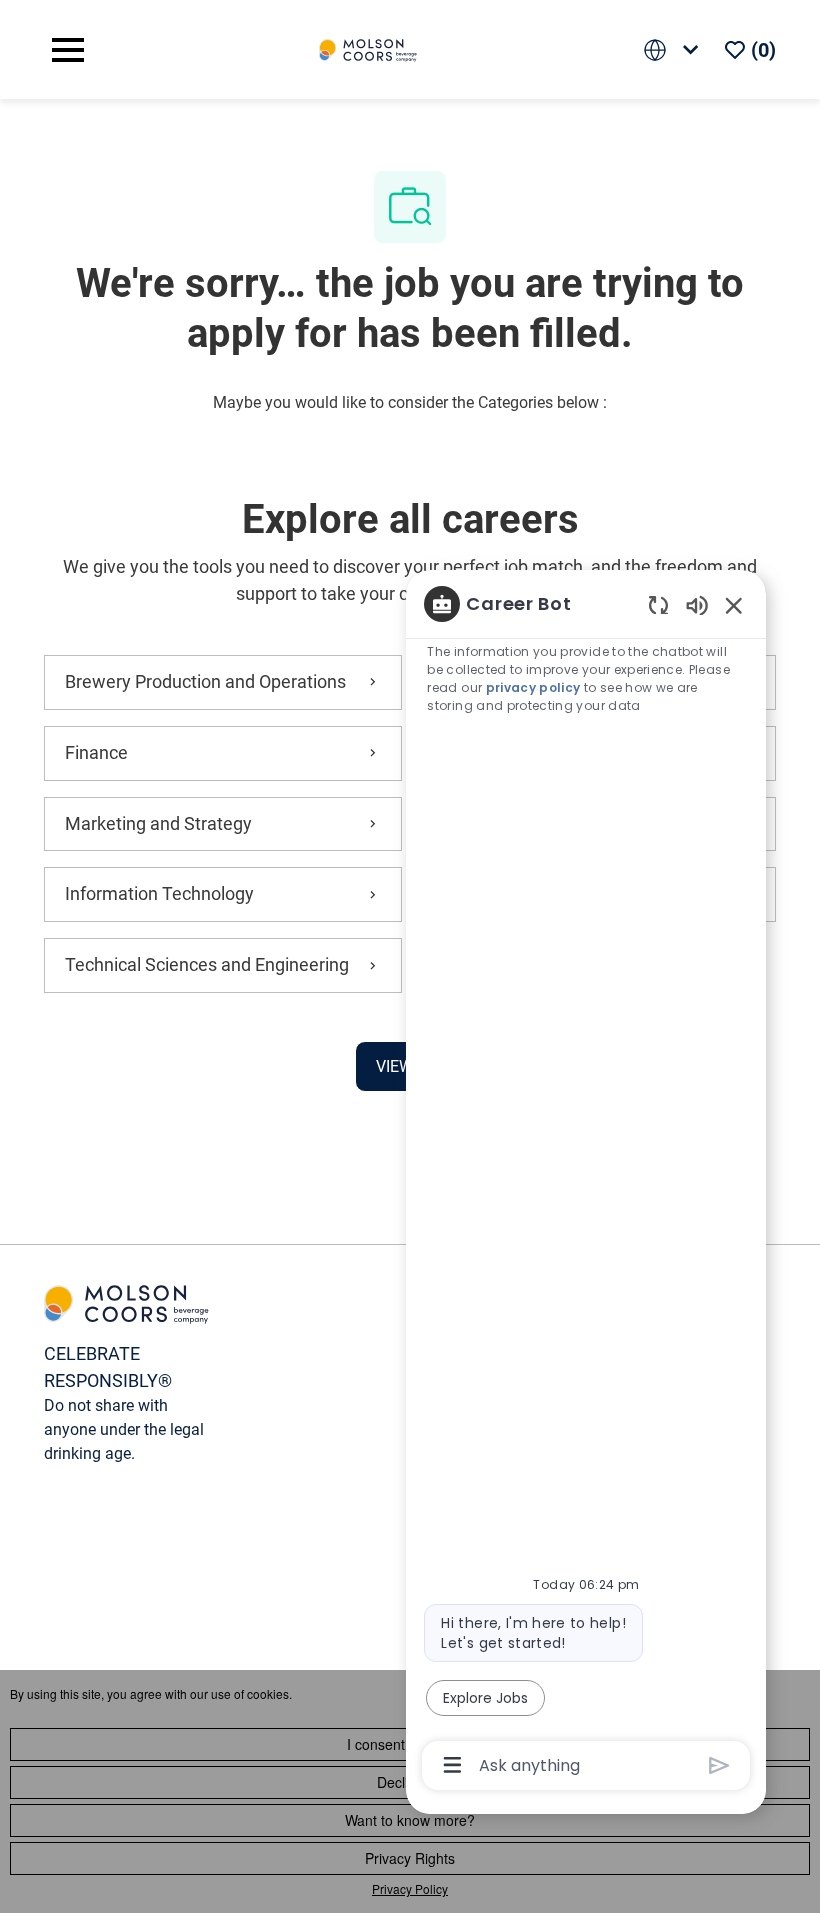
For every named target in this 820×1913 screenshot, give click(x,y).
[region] (586, 1182)
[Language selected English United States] (675, 49)
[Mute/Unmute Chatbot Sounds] (697, 604)
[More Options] (452, 1765)
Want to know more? (410, 1820)
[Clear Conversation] (658, 604)
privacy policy (533, 687)
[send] (719, 1765)
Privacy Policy (410, 1888)
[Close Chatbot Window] (734, 605)
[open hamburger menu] (68, 50)
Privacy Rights (410, 1858)
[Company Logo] (368, 48)
